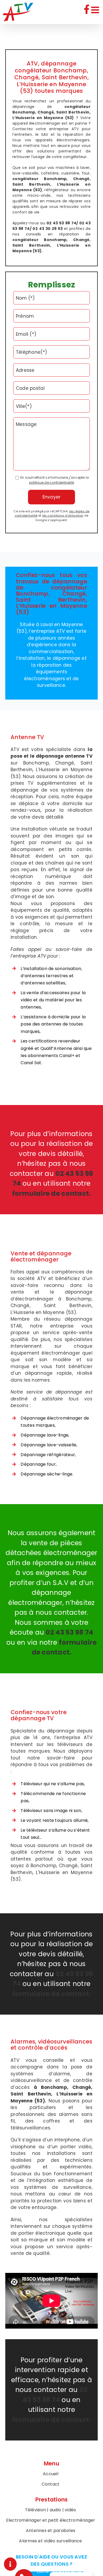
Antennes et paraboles (51, 2531)
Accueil (51, 2474)
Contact (51, 2484)
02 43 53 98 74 (67, 2571)
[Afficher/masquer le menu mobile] (96, 10)
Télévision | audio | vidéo (51, 2510)
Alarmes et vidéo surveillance (50, 2541)
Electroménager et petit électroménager (51, 2520)
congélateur (25, 179)
